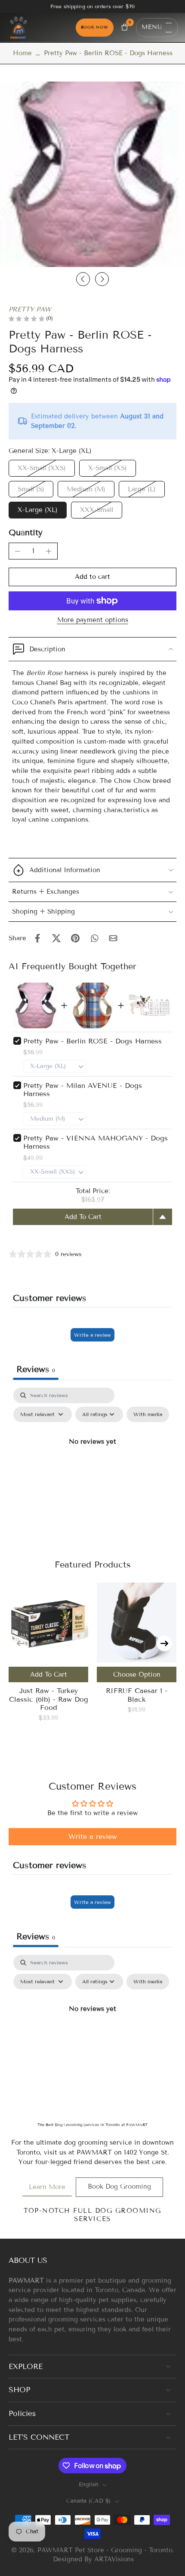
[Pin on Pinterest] (75, 938)
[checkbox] (148, 1414)
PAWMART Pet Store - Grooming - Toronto (105, 2550)
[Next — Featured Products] (164, 1643)
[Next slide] (102, 279)
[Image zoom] (92, 174)
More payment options (93, 620)
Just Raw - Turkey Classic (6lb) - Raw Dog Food (49, 1699)
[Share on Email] (113, 938)
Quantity (26, 532)
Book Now (95, 27)
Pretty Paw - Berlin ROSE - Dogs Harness (92, 1041)
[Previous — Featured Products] (21, 1643)
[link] (47, 2187)
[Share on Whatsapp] (94, 938)
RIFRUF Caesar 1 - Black (137, 1695)
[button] (92, 577)
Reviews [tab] (36, 1369)
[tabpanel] (92, 1461)
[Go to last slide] (83, 279)
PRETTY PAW (30, 309)
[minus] (18, 551)
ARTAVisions (114, 2559)
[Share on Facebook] (37, 938)
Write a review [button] (93, 1836)
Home (22, 53)
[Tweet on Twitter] (56, 938)
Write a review (92, 1335)
